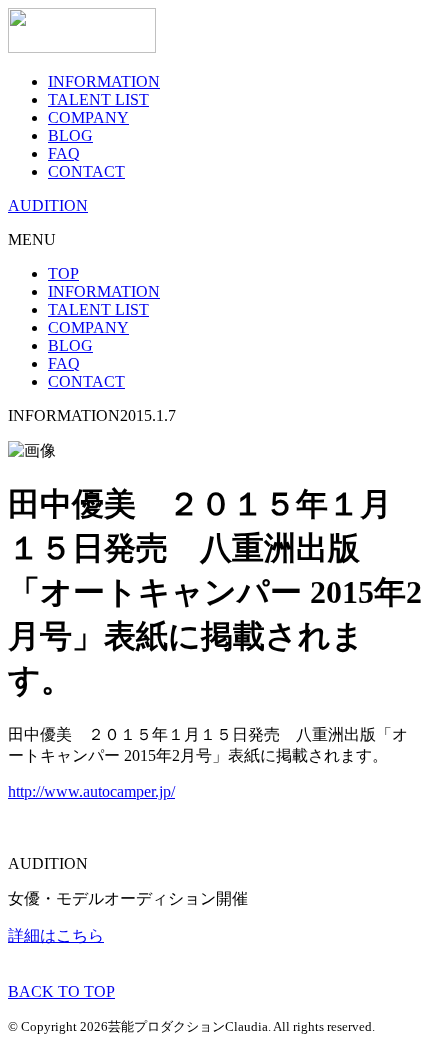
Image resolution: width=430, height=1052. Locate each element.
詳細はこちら (56, 935)
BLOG (70, 135)
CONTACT (86, 171)
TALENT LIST (98, 99)
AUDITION (48, 205)
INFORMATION (104, 81)
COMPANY (88, 117)
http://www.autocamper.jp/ (91, 791)
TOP (63, 273)
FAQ (64, 153)
